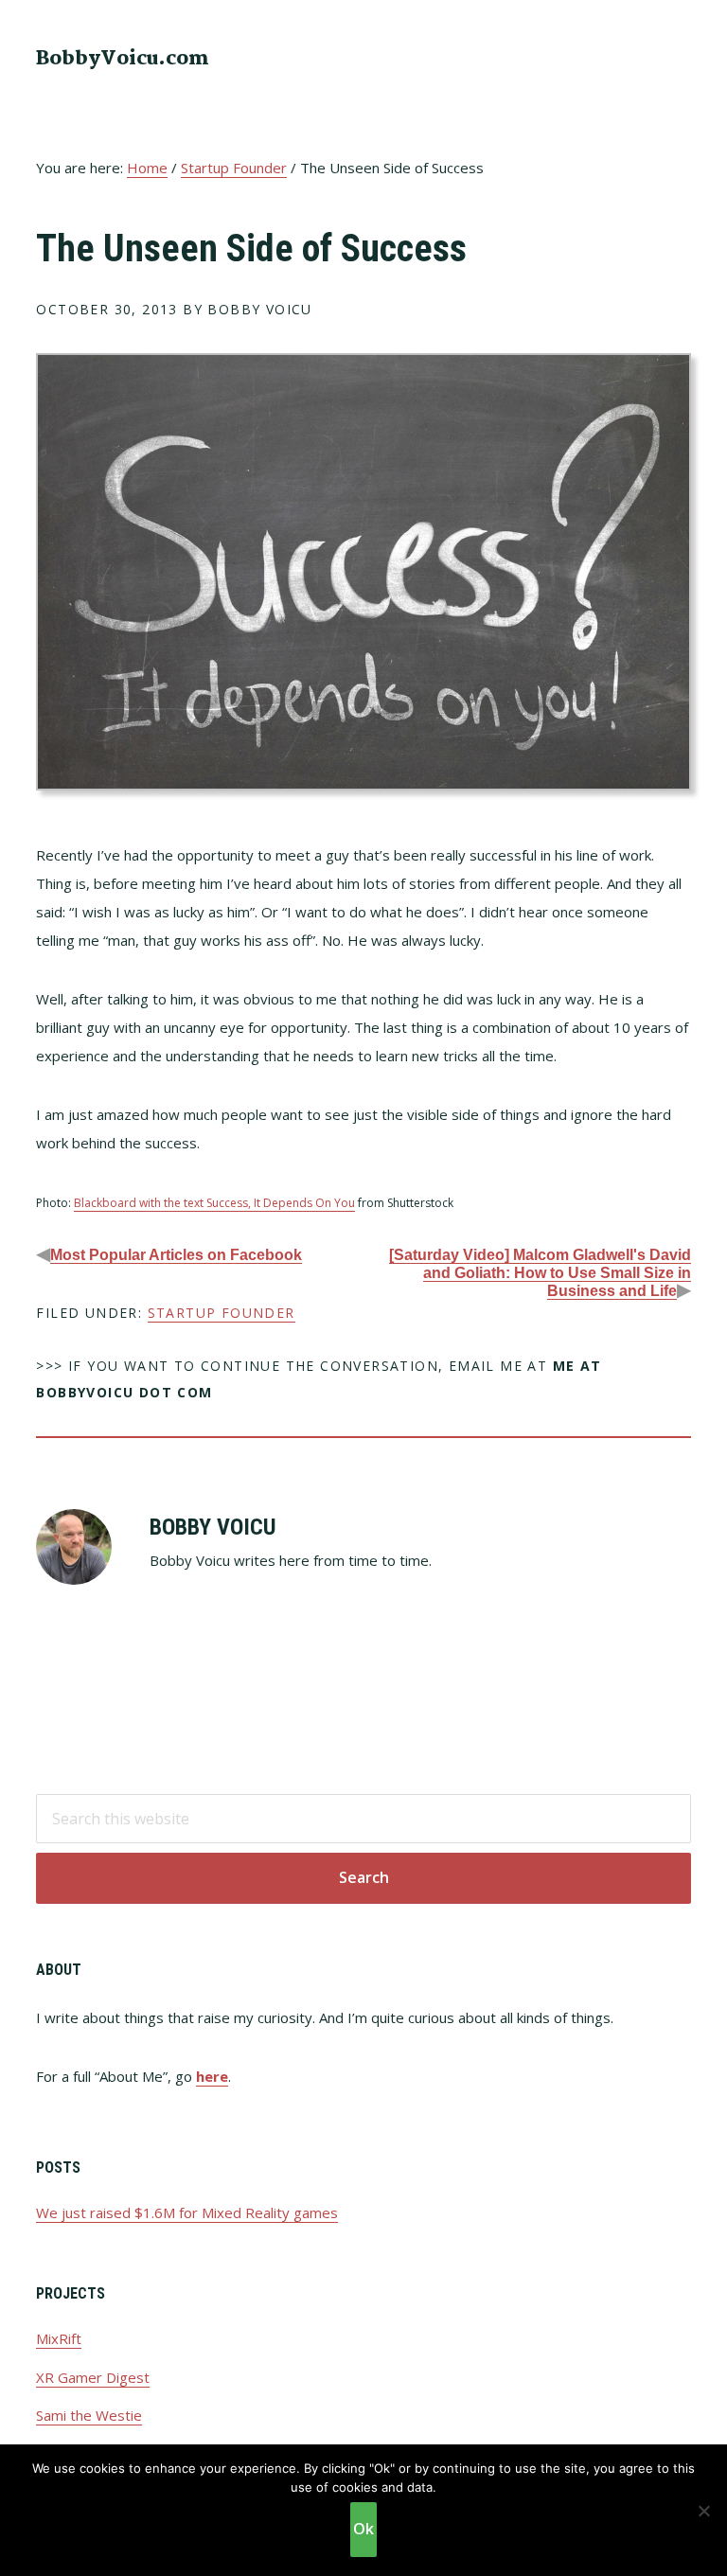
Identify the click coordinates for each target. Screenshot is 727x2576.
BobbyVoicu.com (123, 59)
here (212, 2076)
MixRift (59, 2338)
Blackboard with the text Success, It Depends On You (214, 1203)
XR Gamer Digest (93, 2377)
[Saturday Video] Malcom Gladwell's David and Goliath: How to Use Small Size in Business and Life (540, 1273)
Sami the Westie (89, 2415)
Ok (363, 2529)
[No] (703, 2511)
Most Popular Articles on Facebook (176, 1255)
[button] (679, 57)
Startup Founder (222, 1313)
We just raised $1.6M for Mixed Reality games (187, 2212)
